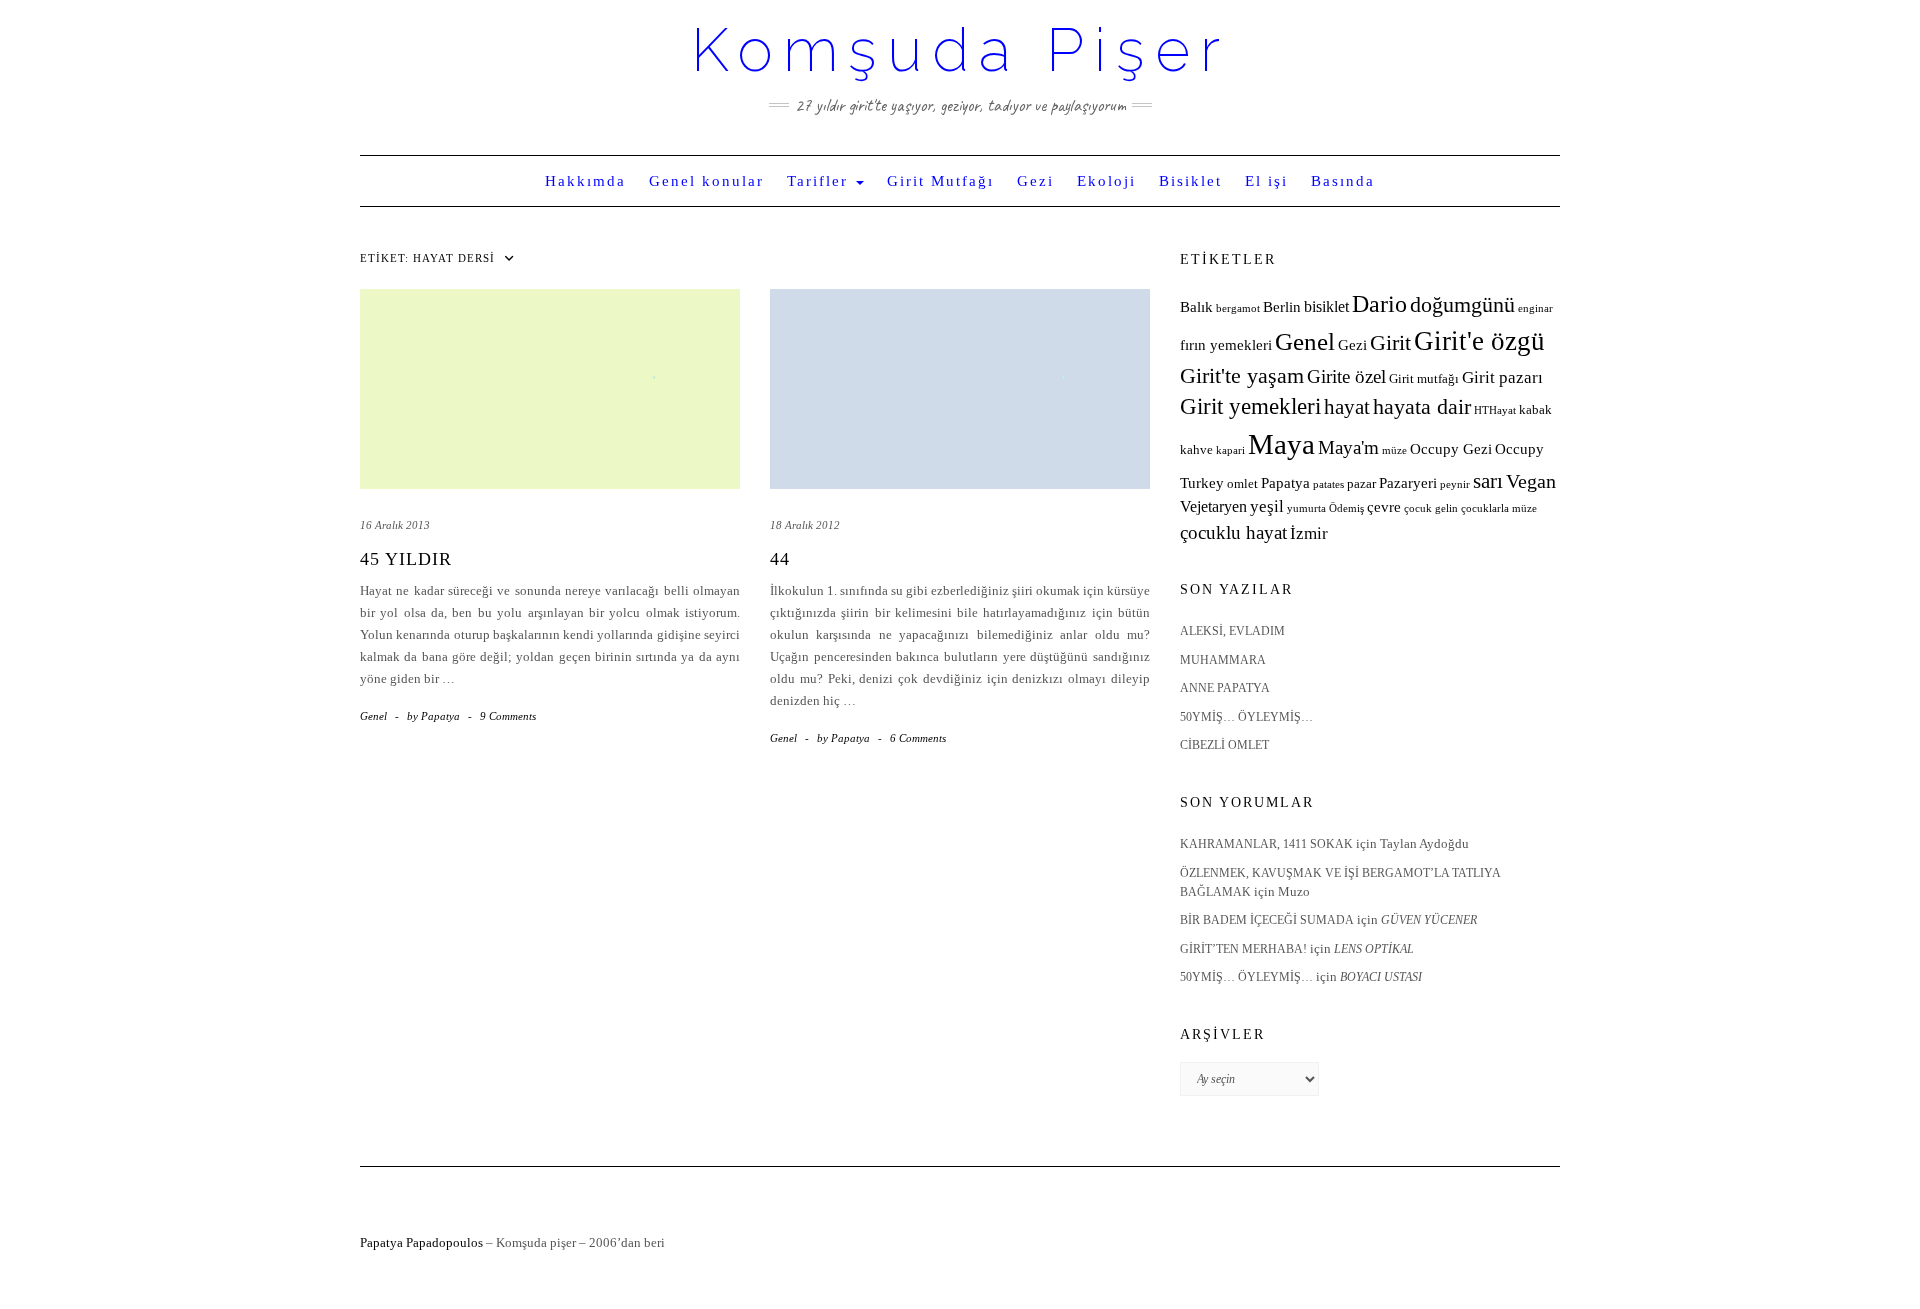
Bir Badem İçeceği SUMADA (1267, 920)
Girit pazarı (1502, 377)
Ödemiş (1346, 508)
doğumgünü (1462, 305)
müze (1394, 450)
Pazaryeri (1408, 483)
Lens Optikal (1374, 949)
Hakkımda (585, 181)
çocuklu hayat (1233, 532)
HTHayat (1495, 410)
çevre (1384, 507)
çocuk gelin (1431, 508)
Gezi (1035, 181)
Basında (1343, 181)
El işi (1266, 181)
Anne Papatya (1225, 688)
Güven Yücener (1429, 920)
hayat (1347, 406)
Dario (1379, 304)
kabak (1535, 410)
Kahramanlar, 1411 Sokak (1266, 844)
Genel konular (706, 181)
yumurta (1306, 508)
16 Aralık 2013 (395, 525)
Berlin (1282, 307)
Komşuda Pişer (960, 50)
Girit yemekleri (1250, 406)
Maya (1281, 444)
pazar (1361, 484)
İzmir (1309, 533)
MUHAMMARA (1223, 660)
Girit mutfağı (1424, 379)
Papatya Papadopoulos (421, 1242)
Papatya (1285, 483)
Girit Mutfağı (940, 181)
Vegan (1531, 481)
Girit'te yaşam (1242, 376)
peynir (1455, 484)
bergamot (1238, 308)
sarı (1488, 480)
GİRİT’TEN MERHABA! (1243, 949)
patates (1328, 484)
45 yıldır (406, 559)
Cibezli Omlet (1224, 745)
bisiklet (1326, 306)
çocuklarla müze (1499, 508)
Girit (1390, 343)
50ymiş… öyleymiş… (1246, 717)
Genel (373, 716)
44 (780, 559)
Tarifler (820, 181)
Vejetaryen (1213, 506)
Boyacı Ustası (1381, 977)
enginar (1535, 308)
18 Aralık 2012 (805, 525)
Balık (1196, 307)
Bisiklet (1190, 181)
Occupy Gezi (1451, 449)
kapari (1230, 450)
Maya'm (1348, 447)
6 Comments (918, 738)
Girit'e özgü (1479, 341)
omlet (1242, 484)
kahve (1196, 450)
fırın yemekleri (1226, 345)
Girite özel (1346, 376)
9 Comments (508, 716)
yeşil (1267, 506)
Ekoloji (1106, 181)
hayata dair (1422, 407)
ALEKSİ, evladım (1232, 631)
